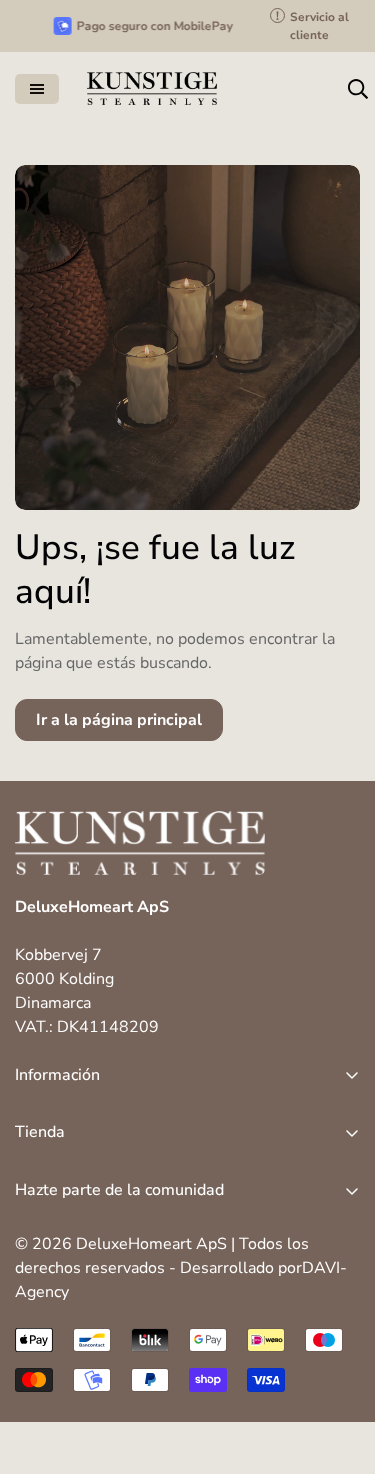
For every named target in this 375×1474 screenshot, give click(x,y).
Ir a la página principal (119, 720)
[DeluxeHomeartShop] (152, 88)
